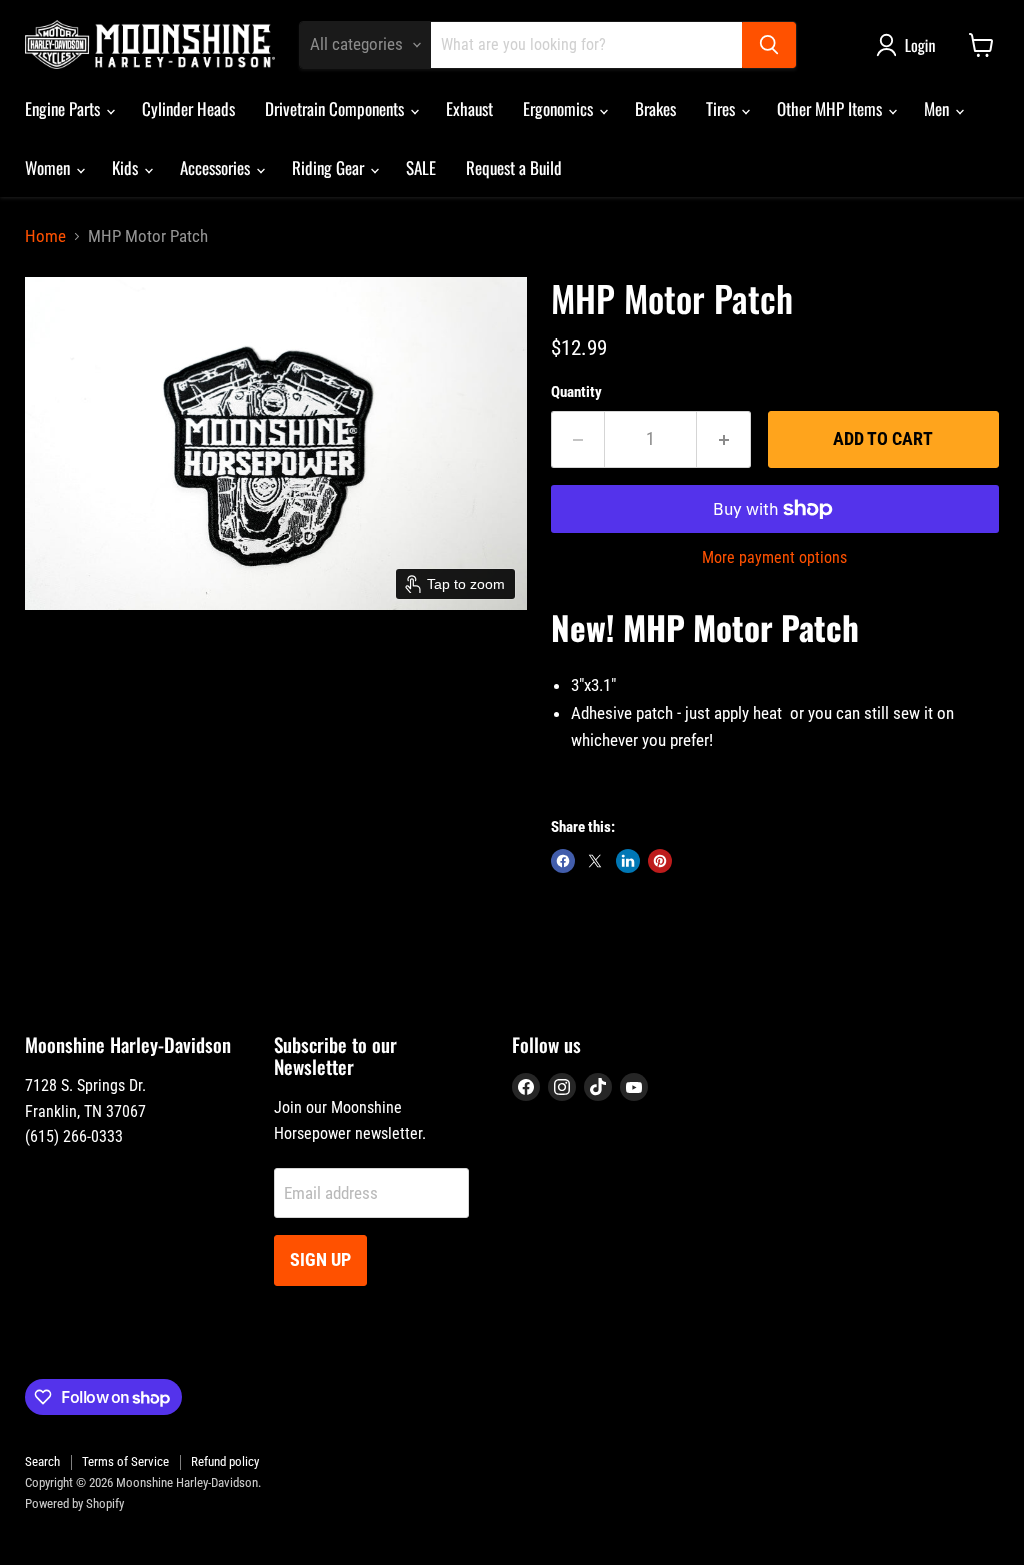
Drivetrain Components (336, 108)
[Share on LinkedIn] (628, 861)
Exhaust (469, 108)
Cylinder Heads (188, 108)
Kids (127, 167)
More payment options (774, 558)
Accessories (217, 167)
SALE (421, 167)
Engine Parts (64, 108)
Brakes (655, 108)
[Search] (769, 45)
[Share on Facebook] (563, 861)
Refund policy (225, 1461)
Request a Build (514, 167)
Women (49, 167)
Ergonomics (560, 108)
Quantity (576, 392)
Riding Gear (330, 167)
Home (45, 236)
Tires (722, 108)
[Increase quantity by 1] (724, 439)
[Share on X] (595, 861)
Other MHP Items (831, 108)
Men (938, 108)
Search (42, 1461)
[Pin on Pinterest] (660, 861)
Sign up (320, 1259)
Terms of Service (125, 1461)
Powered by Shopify (74, 1503)
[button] (910, 45)
